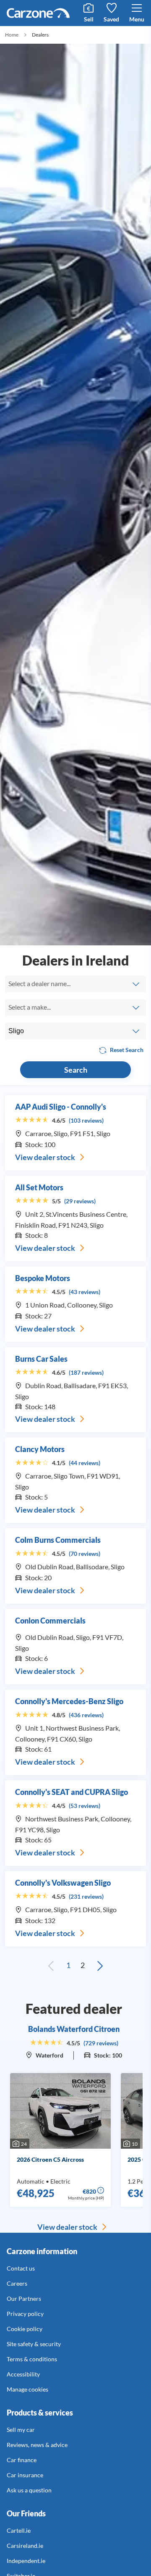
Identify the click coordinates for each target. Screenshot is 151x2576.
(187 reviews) (86, 1372)
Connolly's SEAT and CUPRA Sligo (72, 1792)
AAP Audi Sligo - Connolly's (61, 1107)
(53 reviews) (85, 1806)
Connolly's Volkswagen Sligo (63, 1883)
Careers (17, 2283)
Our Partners (24, 2298)
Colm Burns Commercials (58, 1540)
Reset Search (126, 1050)
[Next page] (100, 1966)
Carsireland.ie (25, 2546)
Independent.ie (26, 2561)
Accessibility (23, 2374)
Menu (137, 19)
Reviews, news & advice (37, 2445)
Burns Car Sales (41, 1359)
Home (12, 35)
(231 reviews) (86, 1896)
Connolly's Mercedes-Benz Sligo (69, 1701)
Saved (111, 19)
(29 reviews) (80, 1201)
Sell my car (21, 2430)
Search (76, 1070)
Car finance (22, 2460)
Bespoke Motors (43, 1278)
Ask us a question (29, 2490)
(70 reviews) (85, 1554)
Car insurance (25, 2475)
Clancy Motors (40, 1449)
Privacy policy (25, 2314)
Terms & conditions (32, 2359)
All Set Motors (39, 1187)
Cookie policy (25, 2329)
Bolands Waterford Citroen (74, 2029)
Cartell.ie (19, 2530)
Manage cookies (27, 2389)
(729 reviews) (101, 2043)
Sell (89, 19)
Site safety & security (34, 2344)
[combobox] (75, 984)
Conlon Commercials (50, 1621)
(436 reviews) (86, 1715)
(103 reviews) (86, 1120)
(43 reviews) (85, 1292)
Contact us (21, 2268)
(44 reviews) (85, 1463)
